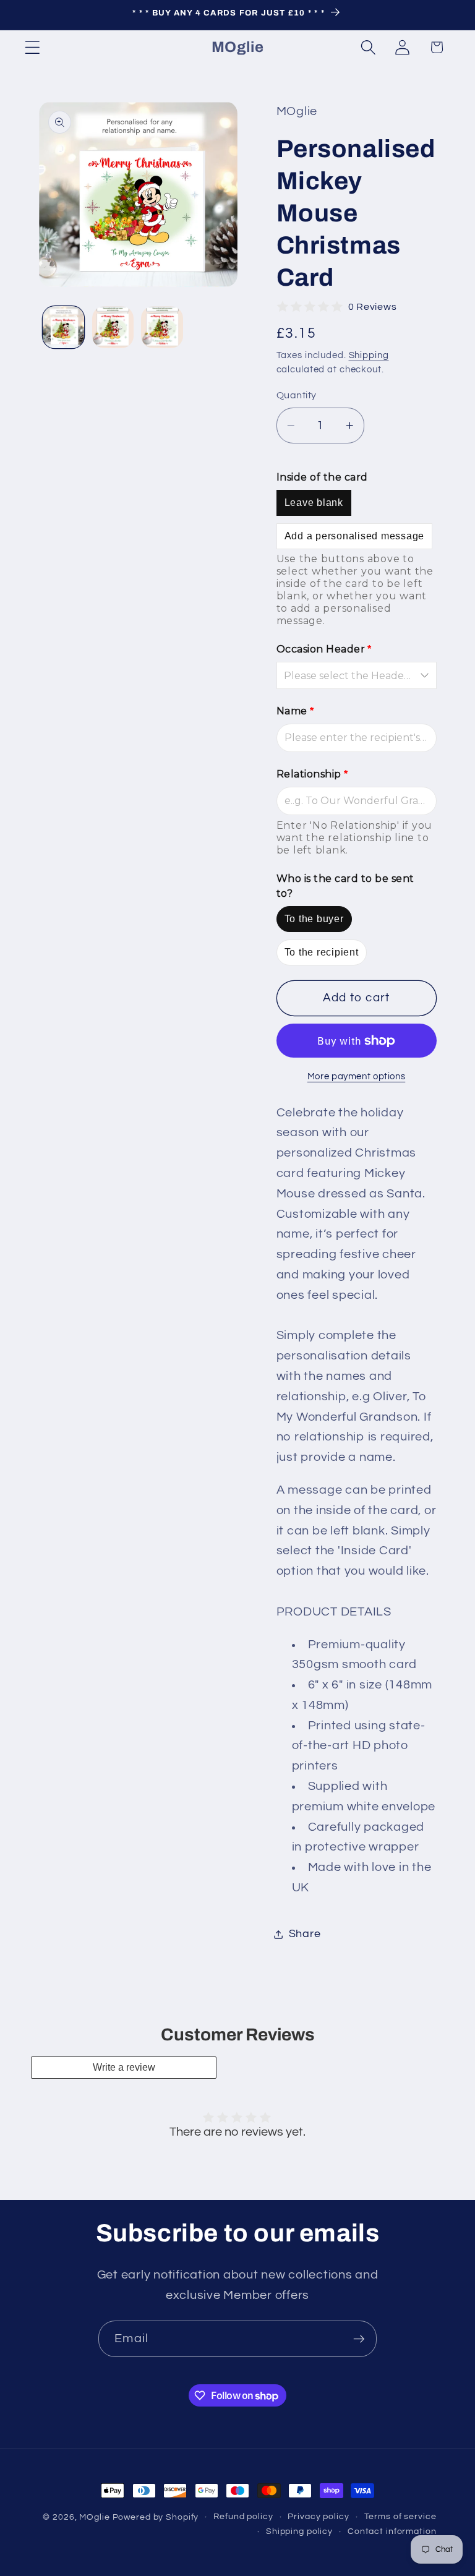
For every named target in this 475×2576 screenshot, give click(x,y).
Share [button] (305, 1934)
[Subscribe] (359, 2339)
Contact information (392, 2531)
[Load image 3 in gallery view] (162, 327)
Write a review (124, 2067)
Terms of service (400, 2517)
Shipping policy (299, 2531)
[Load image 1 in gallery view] (63, 327)
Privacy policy (318, 2517)
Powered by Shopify (156, 2517)
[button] (32, 47)
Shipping (369, 355)
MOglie (94, 2517)
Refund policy (243, 2517)
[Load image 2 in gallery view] (113, 327)
